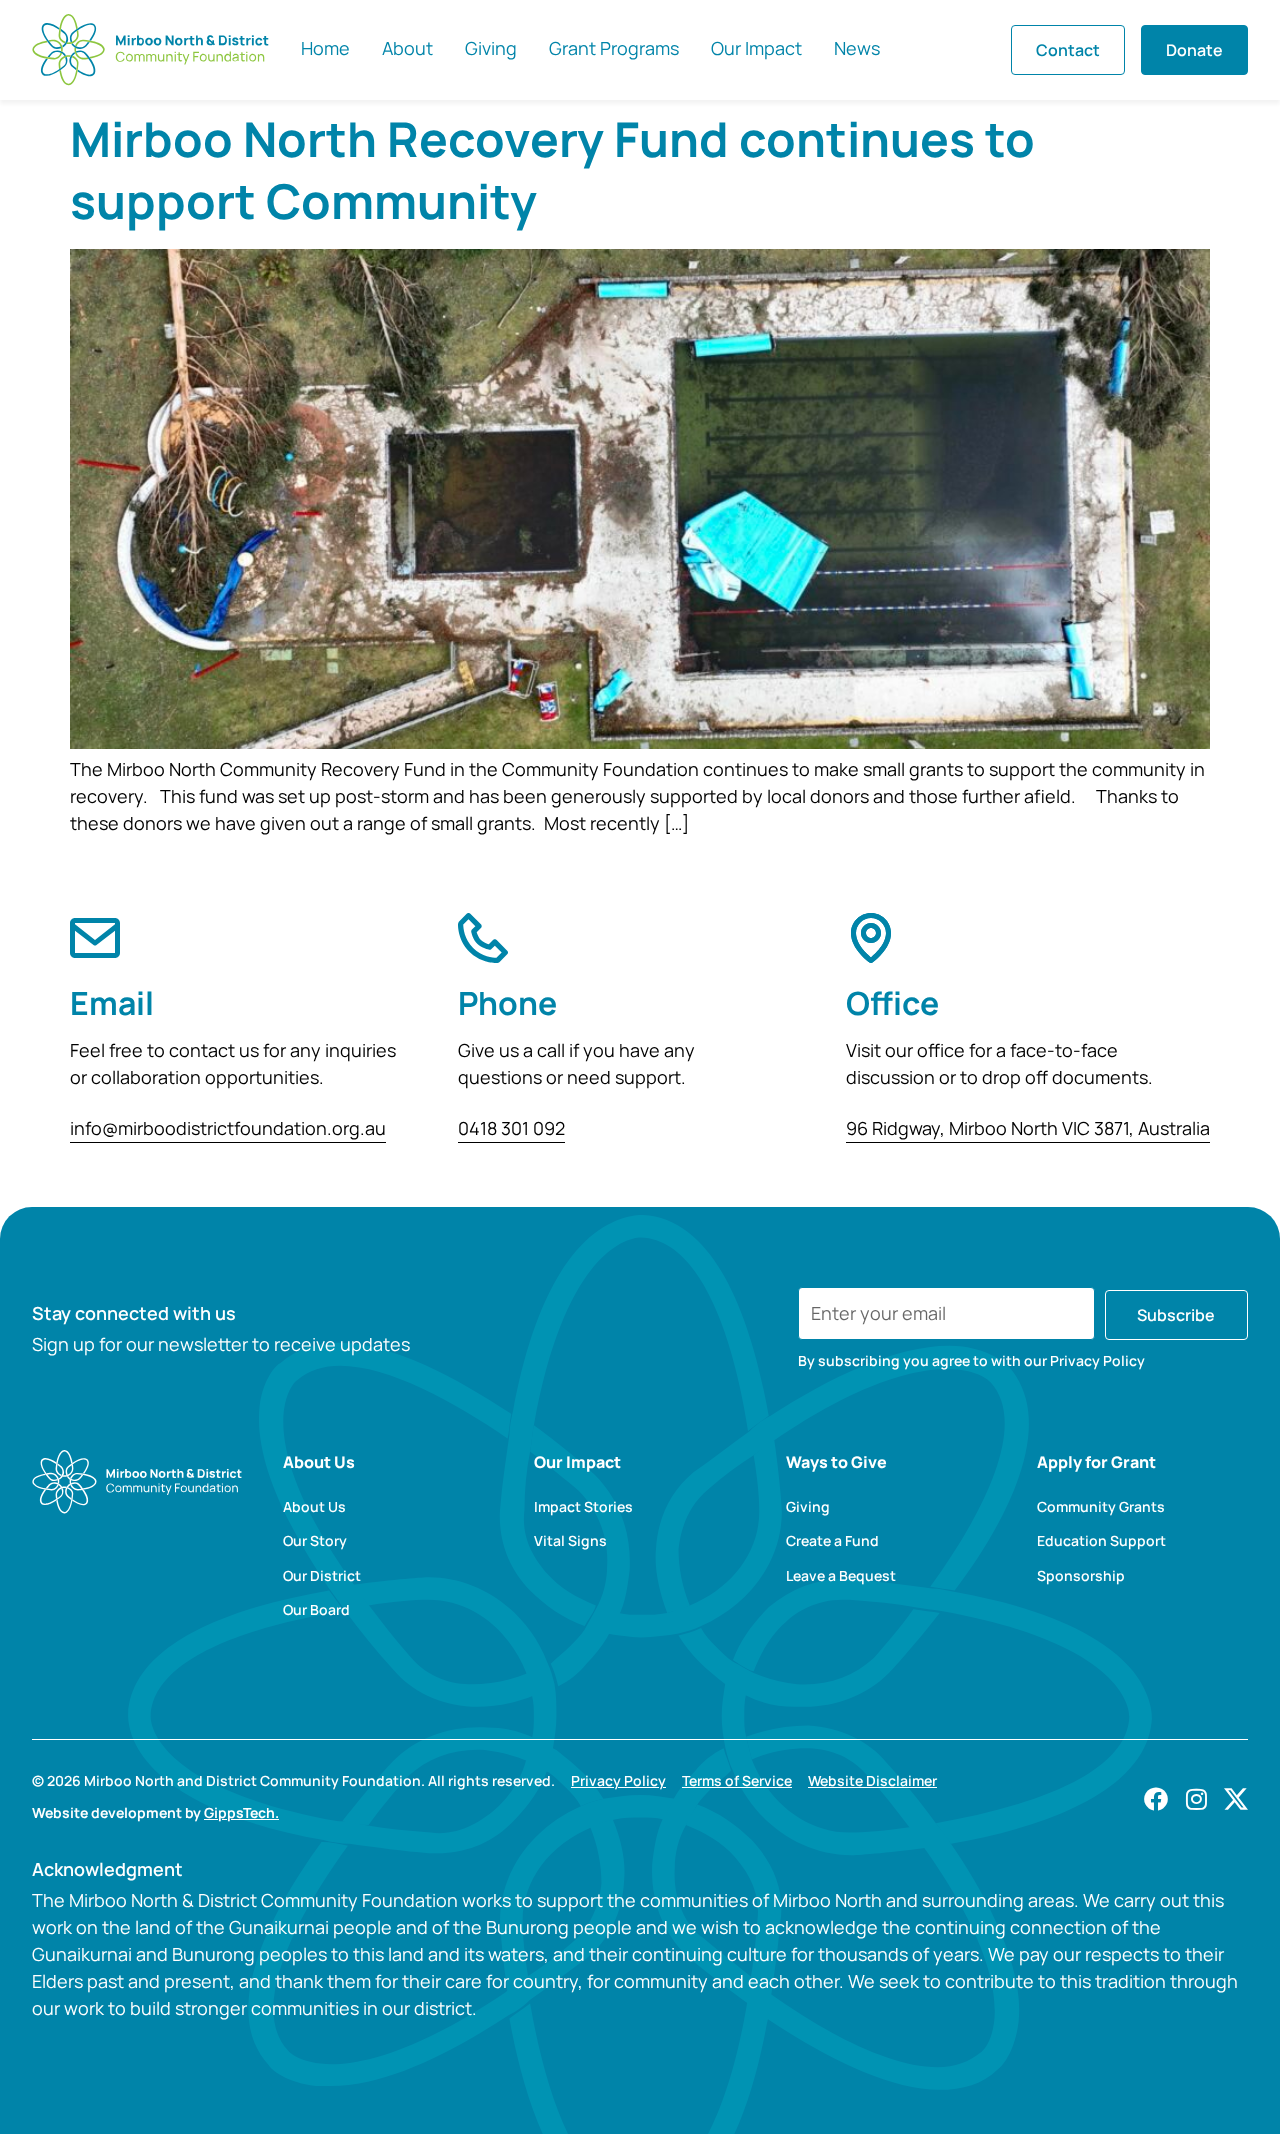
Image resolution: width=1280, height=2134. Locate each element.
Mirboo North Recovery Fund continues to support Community (552, 169)
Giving (808, 1507)
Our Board (316, 1610)
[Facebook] (1156, 1799)
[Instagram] (1196, 1799)
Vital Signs (570, 1541)
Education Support (1101, 1541)
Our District (322, 1576)
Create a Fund (832, 1541)
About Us (314, 1507)
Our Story (315, 1541)
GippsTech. (241, 1812)
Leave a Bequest (841, 1576)
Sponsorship (1081, 1576)
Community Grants (1101, 1507)
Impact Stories (583, 1507)
